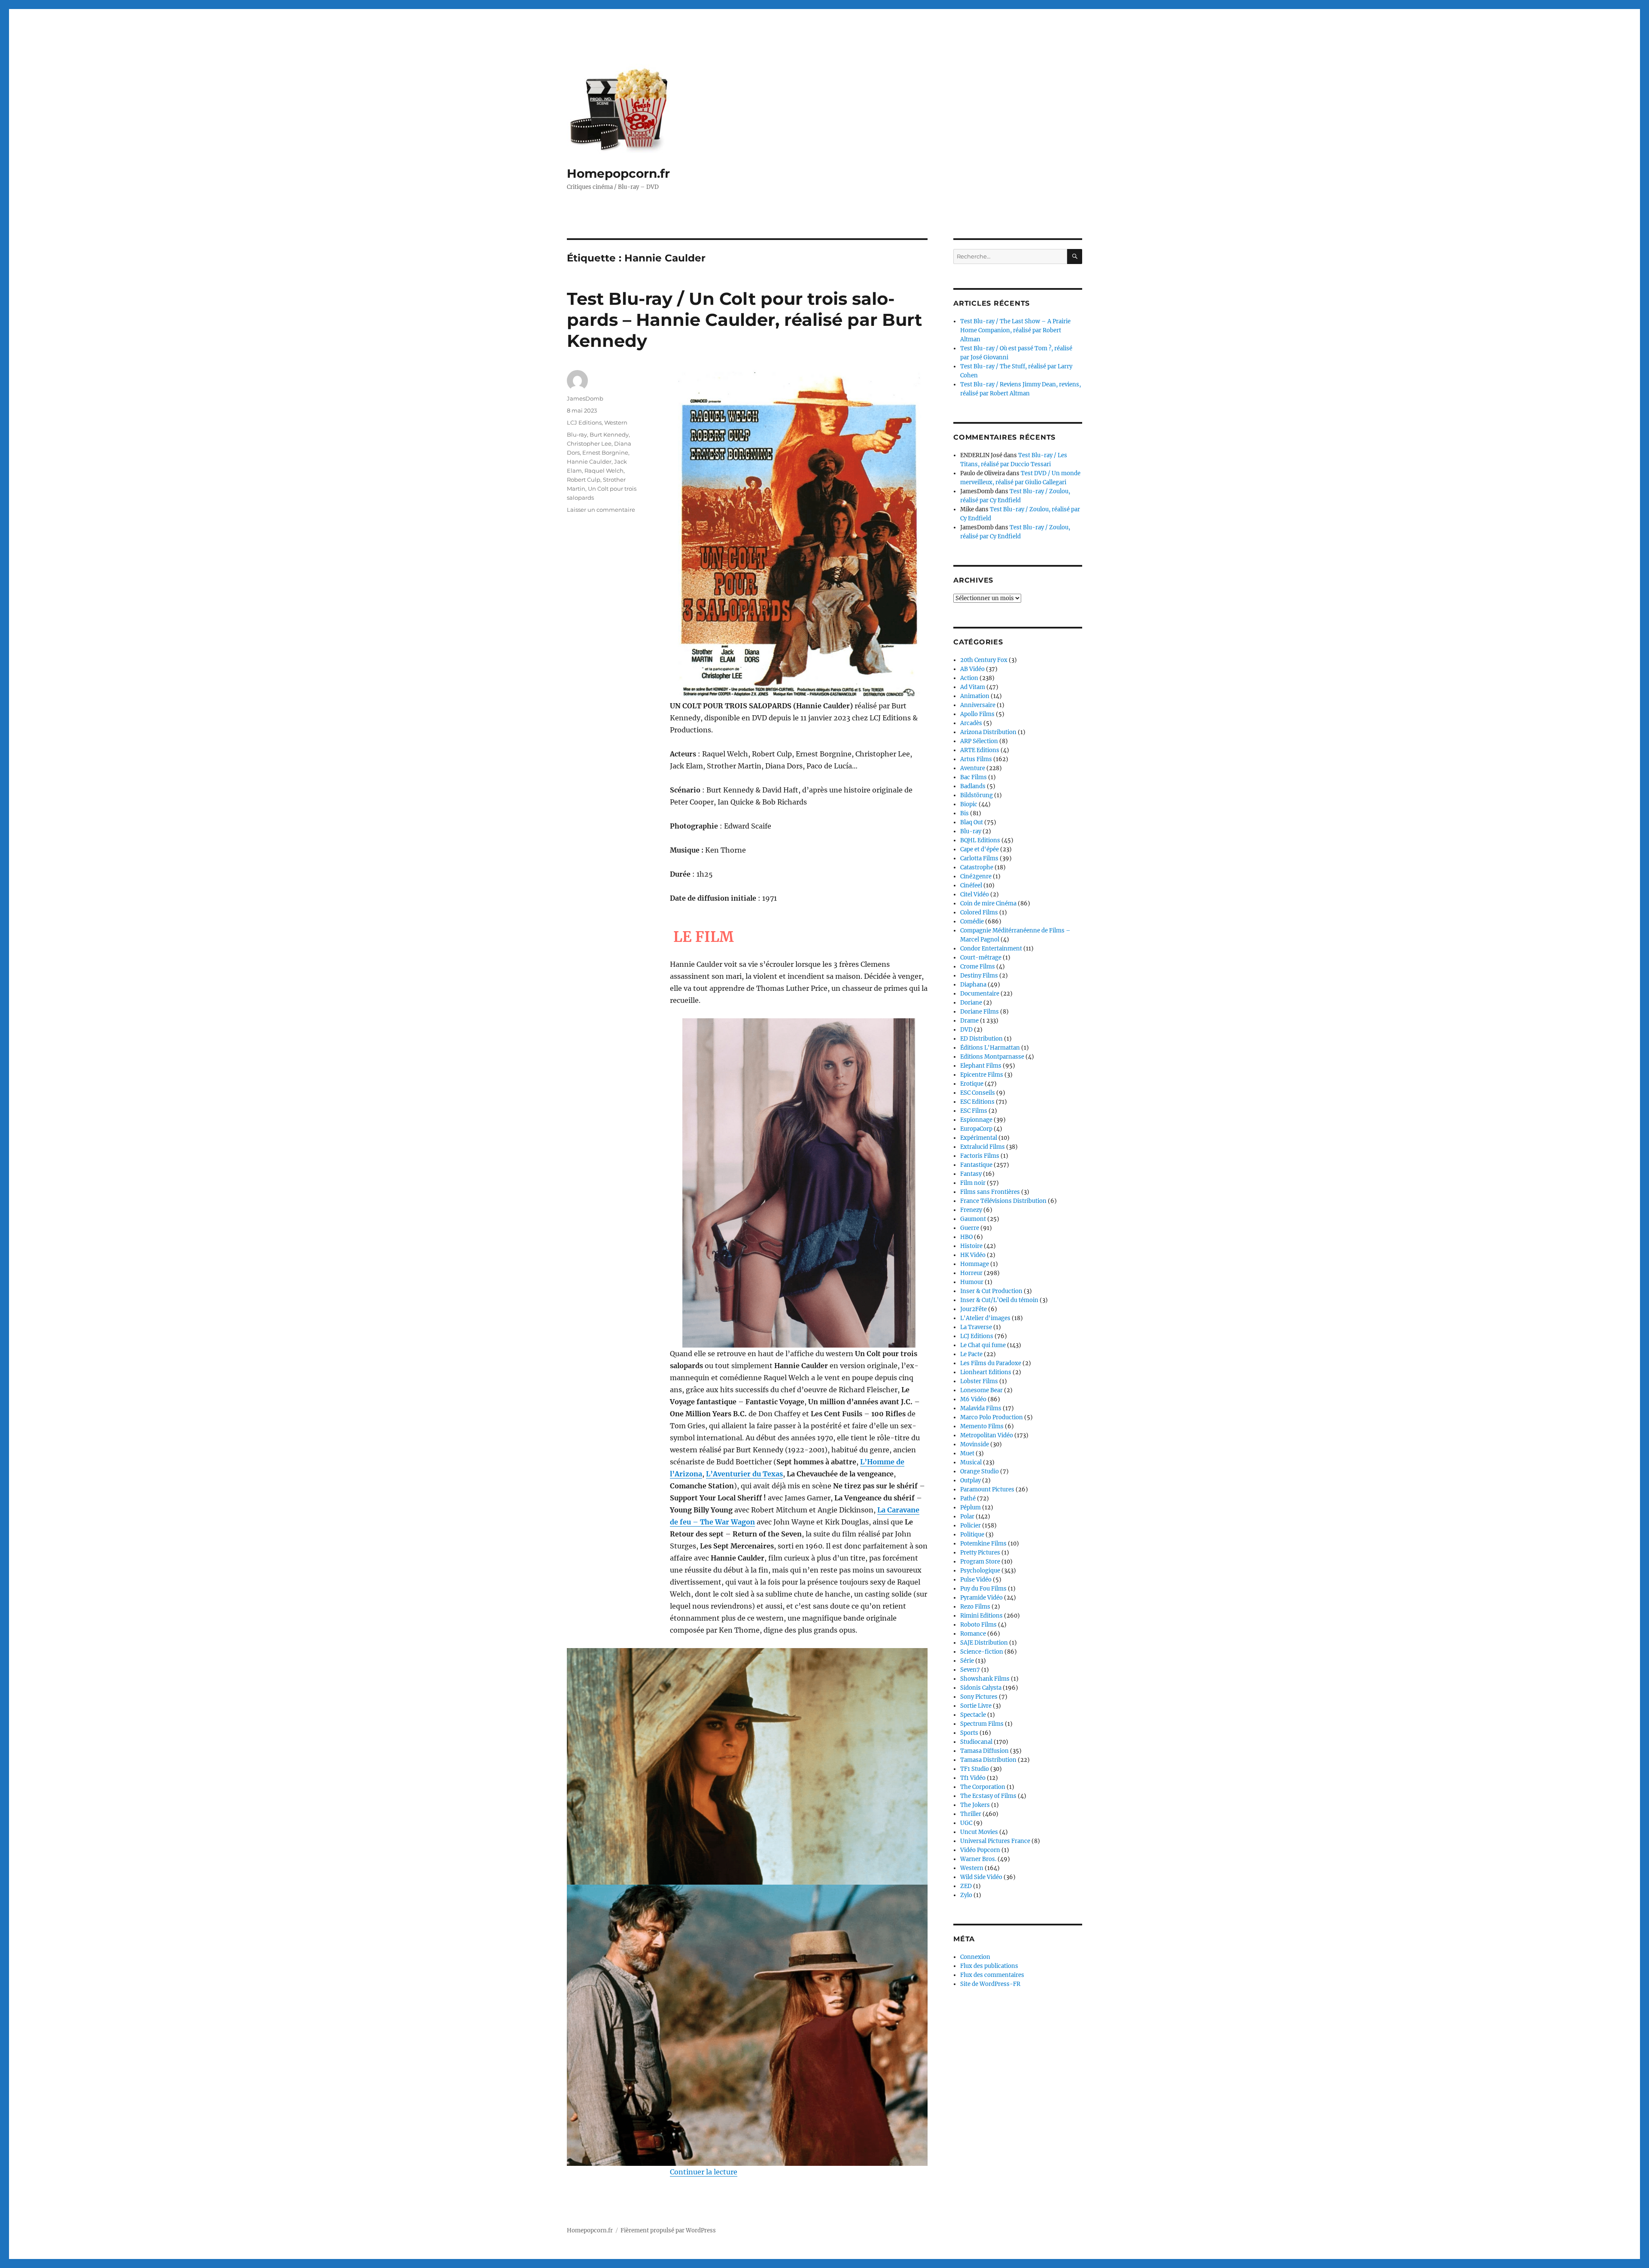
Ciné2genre (976, 876)
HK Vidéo (973, 1255)
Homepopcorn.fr (618, 173)
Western (616, 422)
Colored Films (979, 912)
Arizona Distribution (988, 732)
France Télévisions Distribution (1003, 1201)
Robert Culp (584, 480)
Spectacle (973, 1715)
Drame (969, 1021)
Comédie (972, 921)
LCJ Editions (584, 422)
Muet (967, 1453)
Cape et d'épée (980, 849)
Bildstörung (977, 795)
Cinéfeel (971, 885)
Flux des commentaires (992, 1975)
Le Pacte (971, 1354)
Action (969, 678)
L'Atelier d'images (985, 1318)
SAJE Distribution (984, 1643)
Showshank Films (985, 1679)
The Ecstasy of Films (988, 1796)
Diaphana (973, 985)
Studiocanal (976, 1742)
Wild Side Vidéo (981, 1877)
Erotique (972, 1084)
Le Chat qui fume (983, 1345)
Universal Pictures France (995, 1841)
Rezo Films (975, 1607)
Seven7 (970, 1670)
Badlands (973, 786)
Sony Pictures (979, 1697)
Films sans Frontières (990, 1192)
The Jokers (975, 1805)
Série (967, 1661)
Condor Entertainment (991, 949)
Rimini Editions (981, 1616)
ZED (966, 1886)
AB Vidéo (972, 669)
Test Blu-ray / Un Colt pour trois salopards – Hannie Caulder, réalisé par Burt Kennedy (744, 320)
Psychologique (980, 1571)
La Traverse (976, 1327)
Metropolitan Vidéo (987, 1435)
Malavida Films (981, 1408)
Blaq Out (972, 822)
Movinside (975, 1444)
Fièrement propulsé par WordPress (668, 2230)
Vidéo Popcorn (980, 1850)
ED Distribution (981, 1039)
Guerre (970, 1228)
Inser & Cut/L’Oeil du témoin (999, 1300)
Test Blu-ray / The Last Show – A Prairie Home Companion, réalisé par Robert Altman (1015, 330)
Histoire (971, 1246)
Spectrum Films (982, 1724)
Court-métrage (981, 958)
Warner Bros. (978, 1859)
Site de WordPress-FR (990, 1984)
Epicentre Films (982, 1075)
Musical (971, 1462)
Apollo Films (977, 714)
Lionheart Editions (986, 1372)
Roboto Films (978, 1625)
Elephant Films (981, 1066)
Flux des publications (989, 1966)
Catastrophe (977, 867)
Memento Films (982, 1426)
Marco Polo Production (992, 1417)
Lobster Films (979, 1381)
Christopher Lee (589, 443)
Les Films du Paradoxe (991, 1363)
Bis (964, 813)
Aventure (973, 768)
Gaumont (973, 1219)
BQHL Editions (980, 840)
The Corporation (983, 1787)
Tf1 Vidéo (973, 1778)
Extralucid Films (983, 1147)
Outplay (971, 1480)
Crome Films (978, 967)
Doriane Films (980, 1012)
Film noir (973, 1183)
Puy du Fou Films (983, 1589)
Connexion (975, 1957)
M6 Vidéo (973, 1399)
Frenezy (971, 1210)
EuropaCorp (976, 1129)
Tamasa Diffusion (984, 1751)
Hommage (975, 1264)
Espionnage (976, 1120)
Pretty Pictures (980, 1553)
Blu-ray (577, 434)
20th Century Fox (984, 660)
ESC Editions (977, 1102)
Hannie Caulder (589, 461)
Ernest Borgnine (605, 452)
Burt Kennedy (609, 434)
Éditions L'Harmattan (990, 1048)
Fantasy (971, 1174)
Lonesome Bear (981, 1390)
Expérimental (979, 1138)
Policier (971, 1526)
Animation (975, 696)
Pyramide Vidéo (981, 1598)
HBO (966, 1237)
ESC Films (974, 1111)
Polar (967, 1517)
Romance (973, 1634)
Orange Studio (980, 1471)
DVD (966, 1030)
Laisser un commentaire (601, 510)
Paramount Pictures (987, 1489)
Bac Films (974, 777)
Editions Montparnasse (992, 1057)
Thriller (971, 1814)
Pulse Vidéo (976, 1580)
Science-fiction (982, 1652)
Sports (969, 1733)
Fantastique (976, 1165)
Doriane (971, 1003)
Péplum (971, 1507)
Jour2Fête (974, 1309)
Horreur (971, 1273)
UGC (966, 1823)
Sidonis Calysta (981, 1688)
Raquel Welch (604, 471)
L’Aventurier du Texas (744, 1474)
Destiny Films (979, 976)
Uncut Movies (979, 1832)
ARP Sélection (979, 741)
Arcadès (971, 723)
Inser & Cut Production (991, 1291)
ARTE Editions (980, 750)
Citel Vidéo (975, 894)
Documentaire (980, 994)
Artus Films (976, 759)
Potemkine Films (983, 1544)
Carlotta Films (979, 858)
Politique (972, 1535)
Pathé (968, 1498)
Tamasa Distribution (988, 1760)
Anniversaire (978, 705)
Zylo (966, 1895)
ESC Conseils (978, 1093)
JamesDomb (585, 398)
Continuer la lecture (704, 2172)
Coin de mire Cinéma (988, 903)
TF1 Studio (975, 1769)
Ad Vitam (973, 687)
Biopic (969, 804)
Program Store (980, 1562)
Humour (972, 1282)
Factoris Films (980, 1156)
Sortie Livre (976, 1706)
